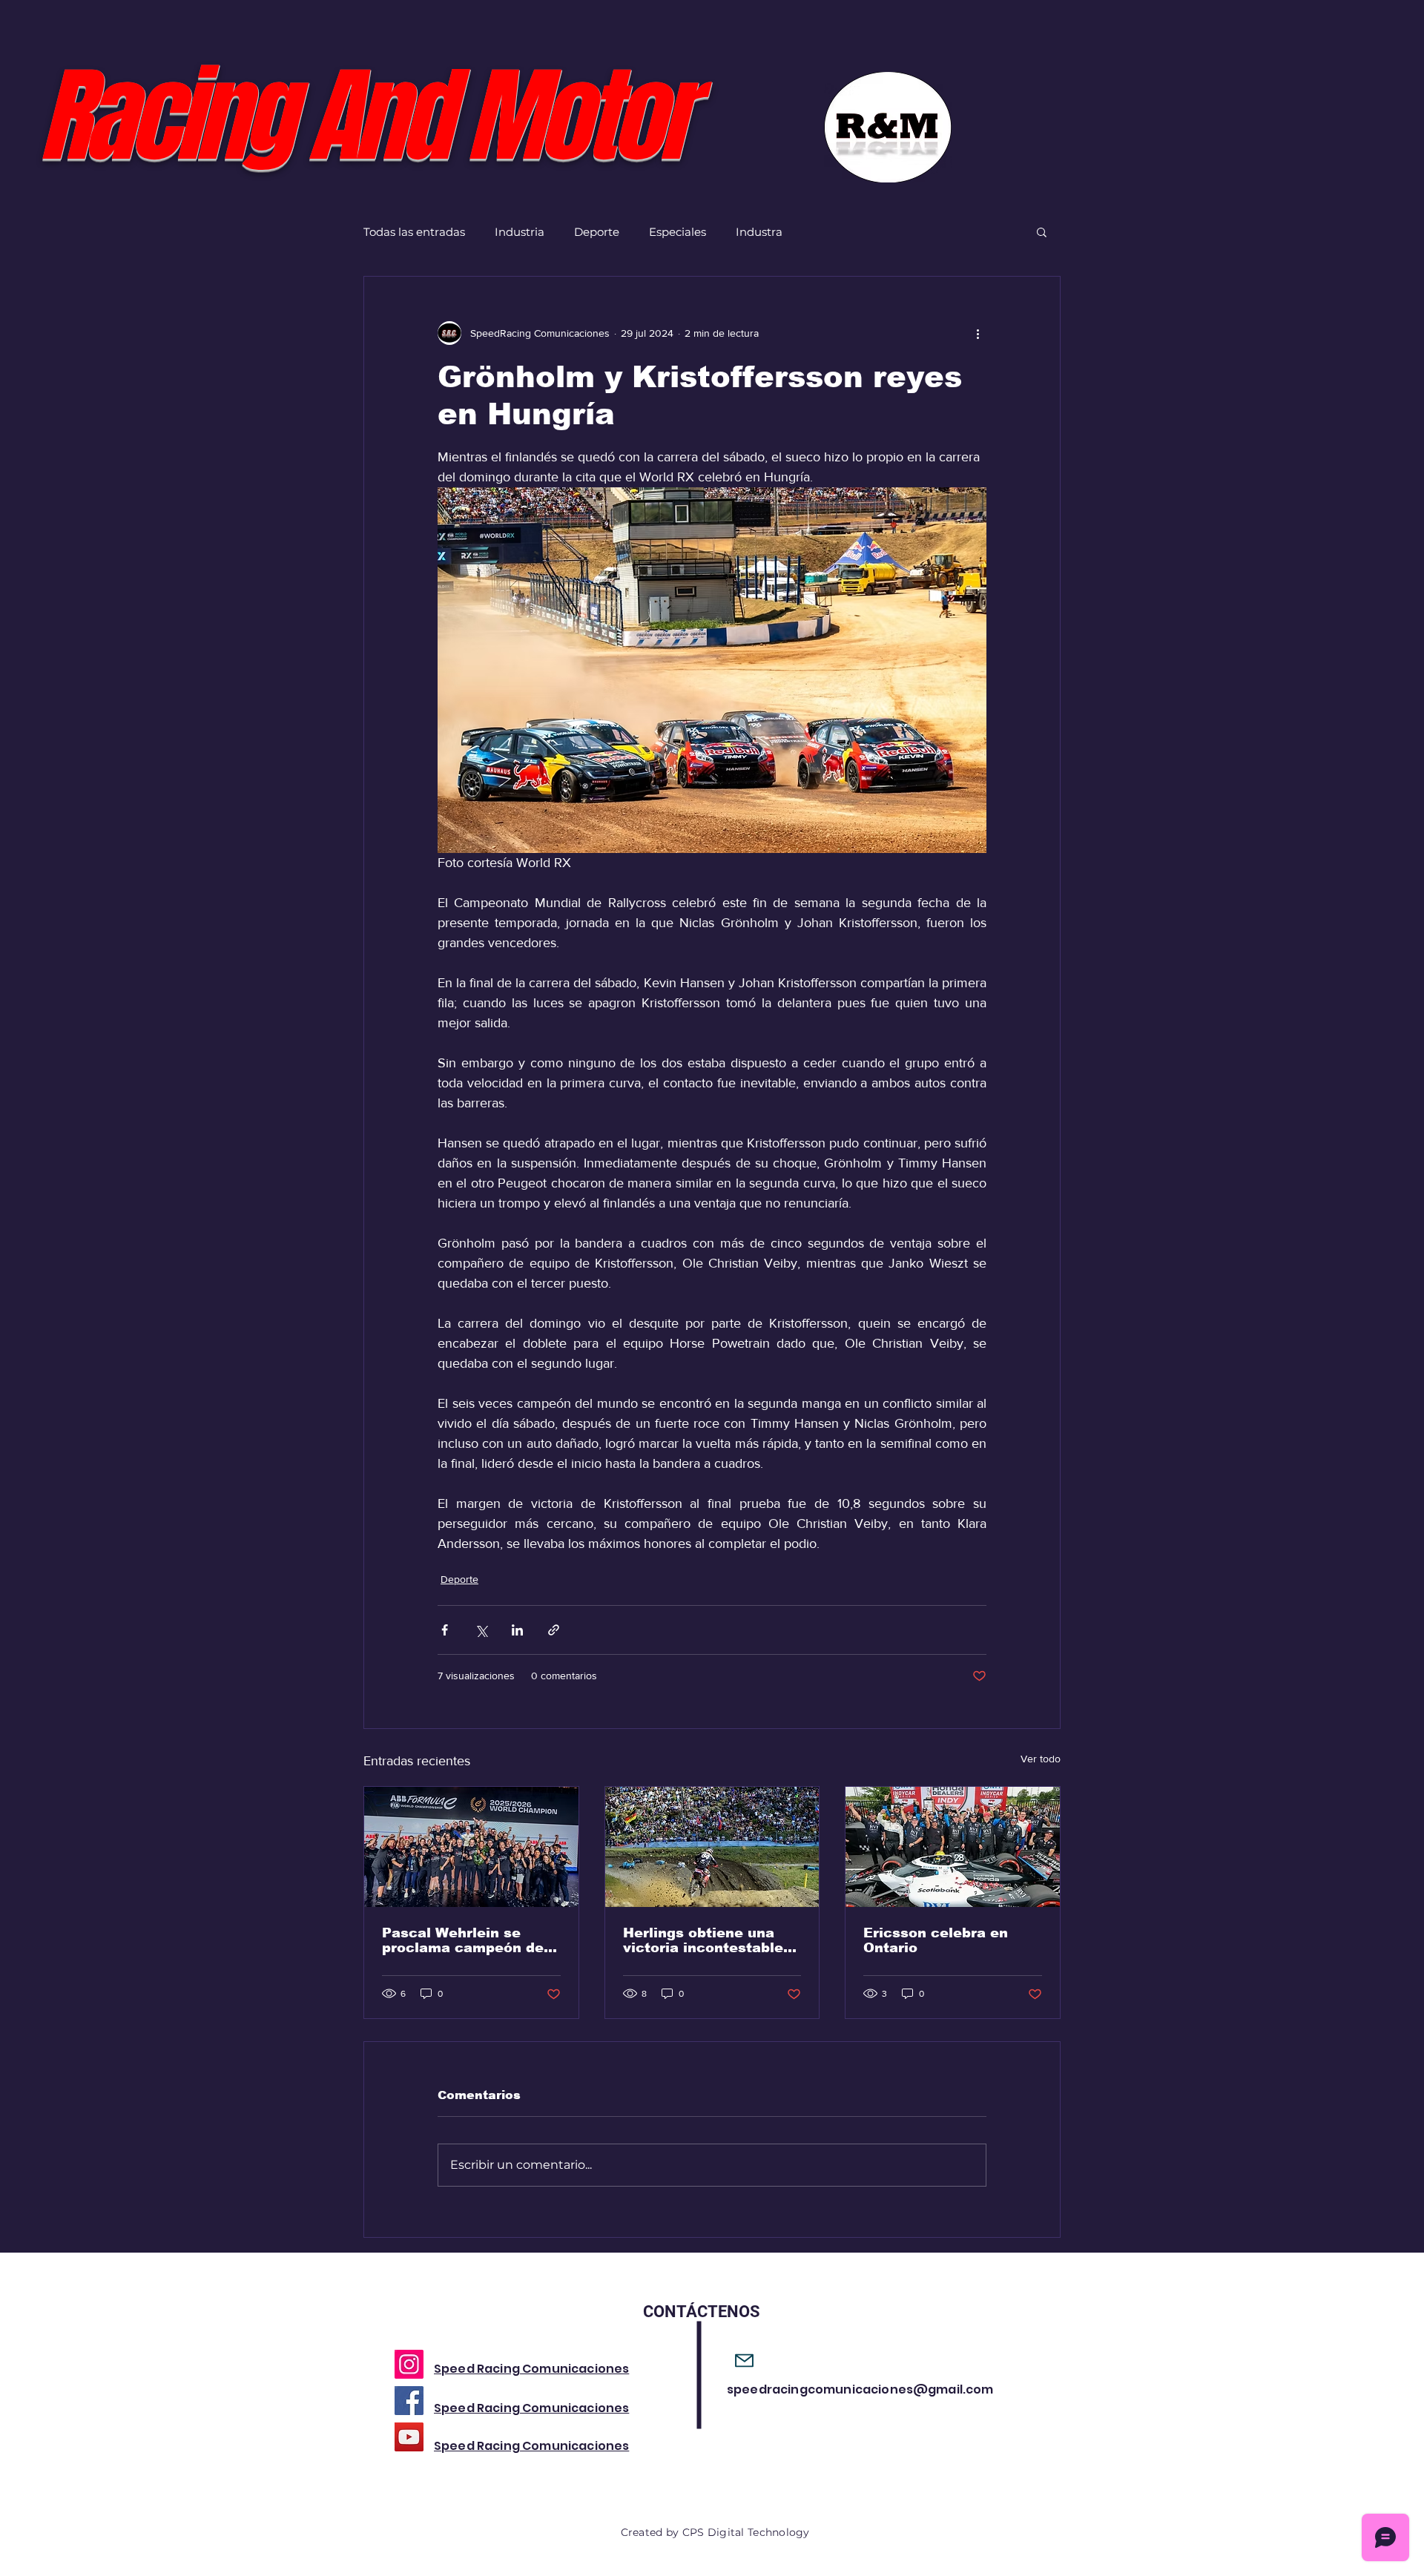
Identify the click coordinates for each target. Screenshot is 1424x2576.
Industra (759, 232)
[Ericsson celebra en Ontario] (953, 1847)
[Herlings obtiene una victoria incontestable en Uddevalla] (712, 1847)
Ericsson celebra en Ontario (936, 1940)
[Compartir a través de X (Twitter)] (481, 1630)
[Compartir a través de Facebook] (445, 1630)
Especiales (678, 232)
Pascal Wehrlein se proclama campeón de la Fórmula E (463, 1940)
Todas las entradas (414, 232)
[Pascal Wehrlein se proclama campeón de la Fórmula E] (471, 1847)
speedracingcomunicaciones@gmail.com (860, 2389)
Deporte (597, 232)
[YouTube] (409, 2437)
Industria (520, 232)
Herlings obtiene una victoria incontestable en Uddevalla (703, 1940)
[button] (1042, 231)
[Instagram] (409, 2364)
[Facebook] (409, 2401)
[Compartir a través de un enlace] (554, 1630)
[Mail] (744, 2361)
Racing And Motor (363, 117)
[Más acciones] (978, 333)
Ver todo (1041, 1759)
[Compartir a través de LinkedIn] (517, 1630)
